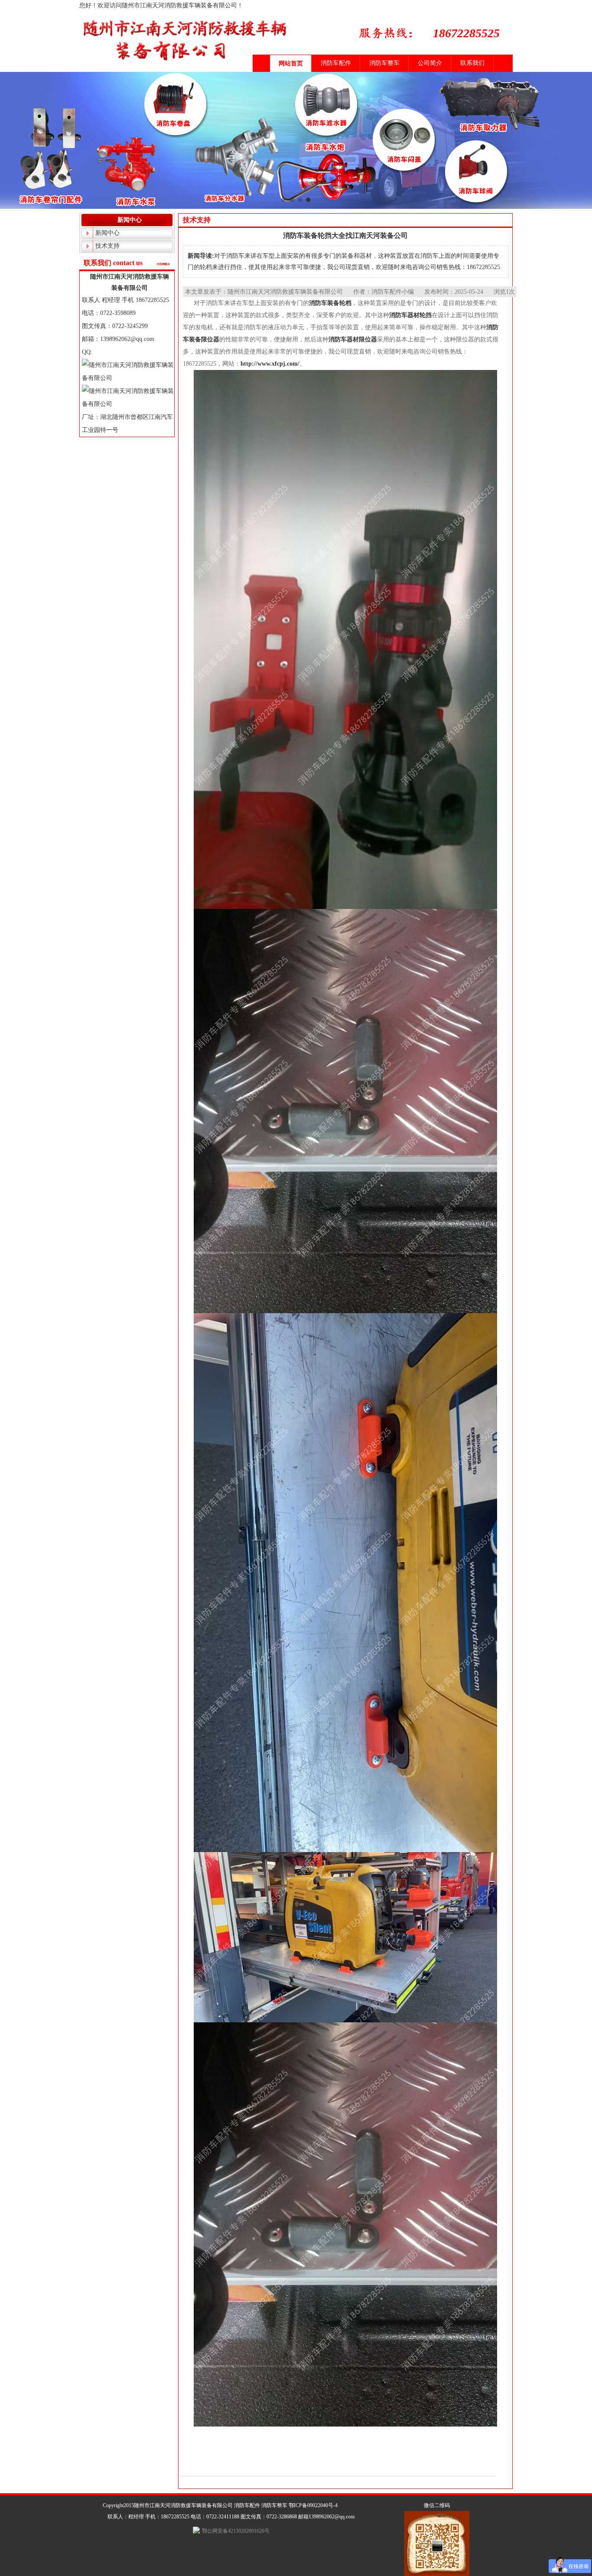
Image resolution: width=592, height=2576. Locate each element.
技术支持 (107, 246)
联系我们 (472, 63)
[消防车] (296, 154)
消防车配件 (336, 63)
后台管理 (349, 2505)
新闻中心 (107, 233)
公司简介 (430, 63)
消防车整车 (384, 63)
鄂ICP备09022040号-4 (313, 2505)
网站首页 (291, 63)
